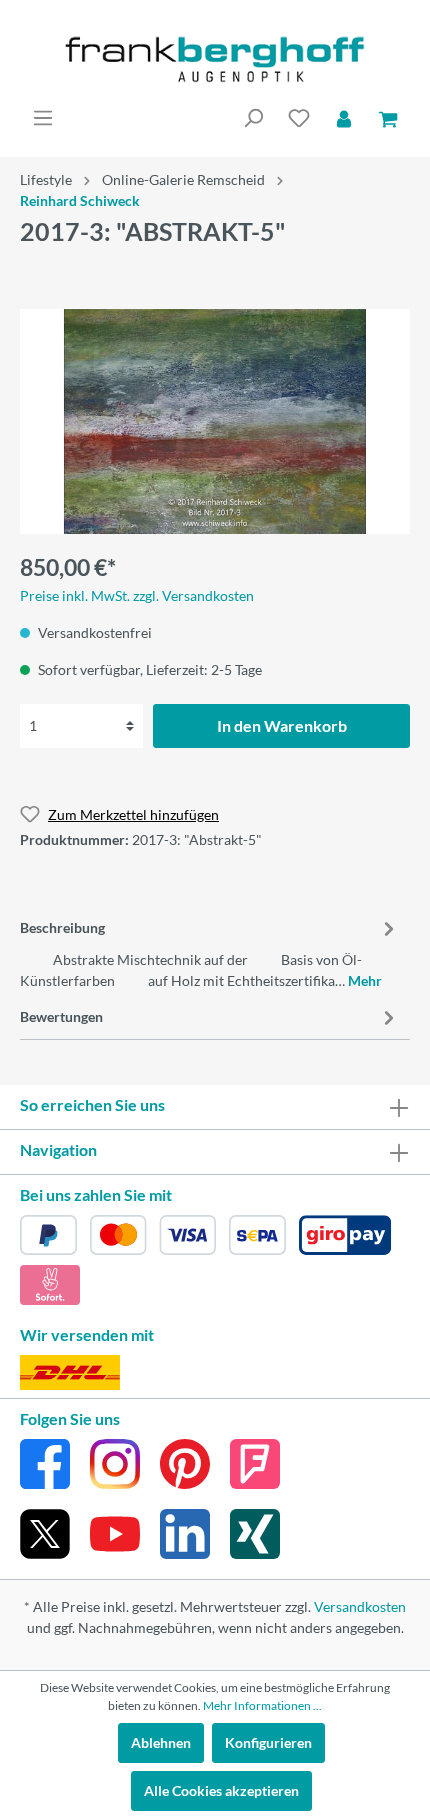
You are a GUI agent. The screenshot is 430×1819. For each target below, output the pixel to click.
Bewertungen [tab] (61, 1016)
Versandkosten (360, 1606)
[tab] (210, 951)
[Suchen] (253, 118)
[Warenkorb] (388, 118)
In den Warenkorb (282, 725)
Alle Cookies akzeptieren (221, 1790)
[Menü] (43, 118)
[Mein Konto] (344, 118)
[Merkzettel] (299, 118)
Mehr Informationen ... (262, 1705)
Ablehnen (161, 1742)
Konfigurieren (268, 1742)
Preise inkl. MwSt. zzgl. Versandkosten (137, 595)
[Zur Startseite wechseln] (215, 59)
